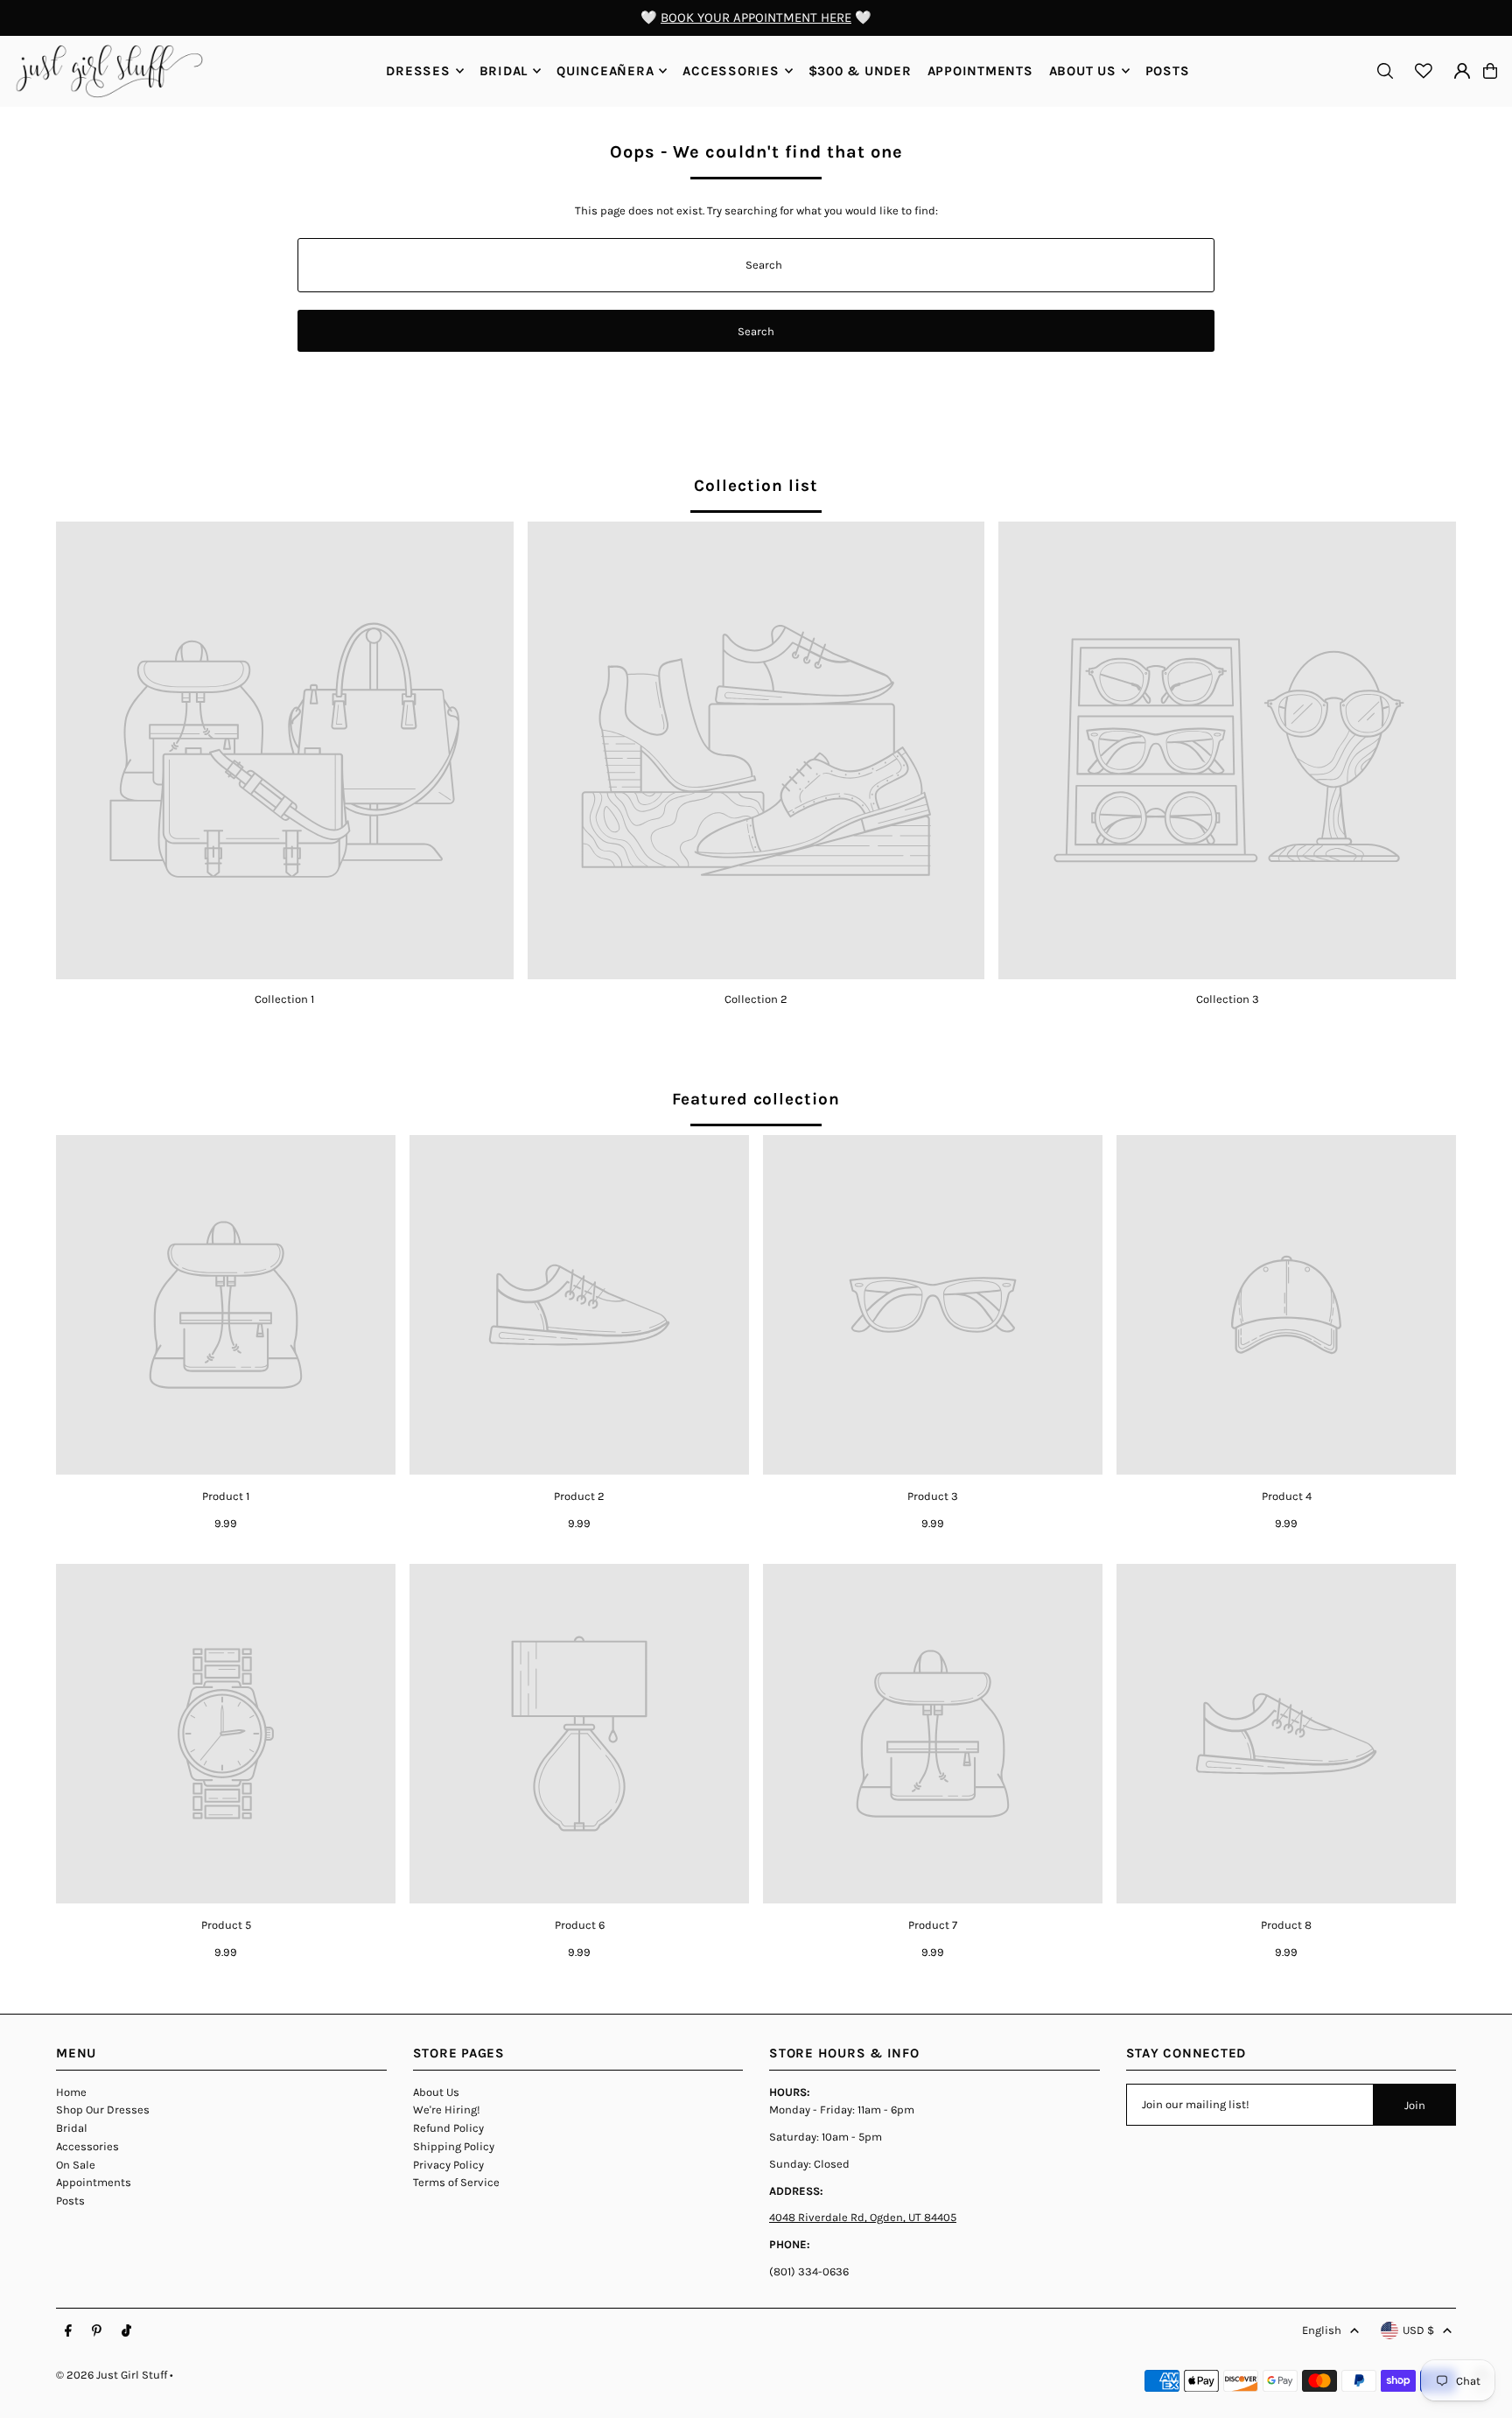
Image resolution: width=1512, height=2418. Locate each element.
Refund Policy (448, 2128)
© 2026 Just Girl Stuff (112, 2375)
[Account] (1462, 71)
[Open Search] (1385, 71)
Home (71, 2092)
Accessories (87, 2146)
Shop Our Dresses (103, 2110)
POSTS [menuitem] (1168, 71)
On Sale (76, 2165)
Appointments (94, 2182)
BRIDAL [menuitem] (504, 71)
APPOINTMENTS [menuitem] (980, 71)
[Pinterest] (97, 2331)
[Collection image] (285, 750)
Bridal (72, 2128)
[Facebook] (68, 2331)
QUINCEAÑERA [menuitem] (605, 71)
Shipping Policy (454, 2146)
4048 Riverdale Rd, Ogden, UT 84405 (863, 2217)
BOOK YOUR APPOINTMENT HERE (756, 18)
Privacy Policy (448, 2165)
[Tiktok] (126, 2331)
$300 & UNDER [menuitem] (860, 71)
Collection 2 (756, 999)
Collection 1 (284, 999)
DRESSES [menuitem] (418, 71)
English (1322, 2330)
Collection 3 (1228, 999)
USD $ (1418, 2330)
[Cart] (1490, 71)
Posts (70, 2201)
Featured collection (756, 1099)
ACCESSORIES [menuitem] (731, 71)
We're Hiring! (447, 2110)
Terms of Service (456, 2182)
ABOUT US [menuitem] (1083, 71)
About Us (436, 2092)
